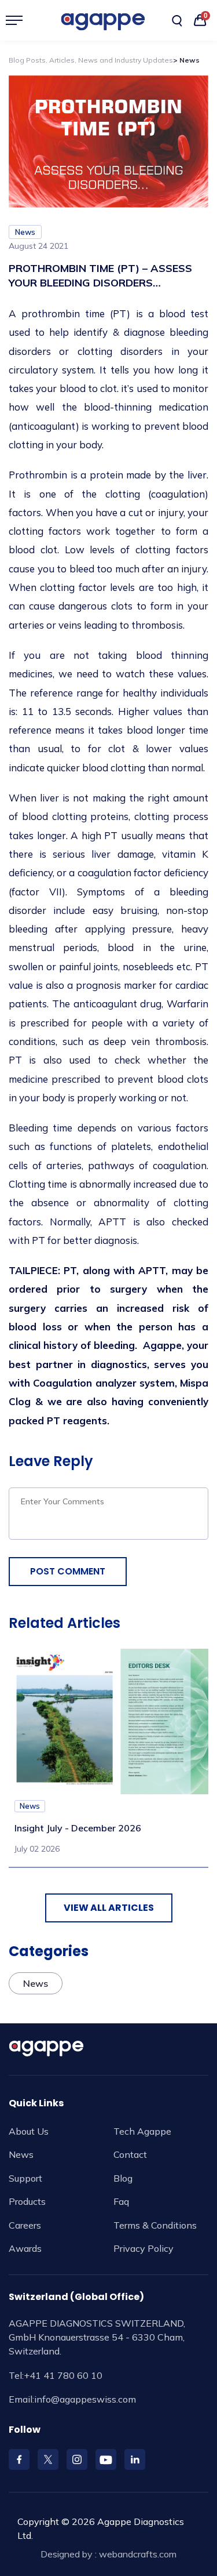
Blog (123, 2178)
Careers (25, 2225)
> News (186, 60)
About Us (29, 2131)
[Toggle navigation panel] (19, 20)
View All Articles (109, 1908)
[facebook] (19, 2459)
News (21, 2154)
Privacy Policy (144, 2248)
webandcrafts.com (138, 2554)
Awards (25, 2248)
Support (25, 2178)
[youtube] (106, 2459)
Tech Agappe (142, 2131)
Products (27, 2201)
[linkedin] (135, 2459)
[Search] (177, 21)
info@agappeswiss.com (85, 2399)
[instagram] (77, 2459)
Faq (121, 2201)
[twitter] (48, 2459)
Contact (130, 2154)
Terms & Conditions (155, 2225)
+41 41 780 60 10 (63, 2375)
